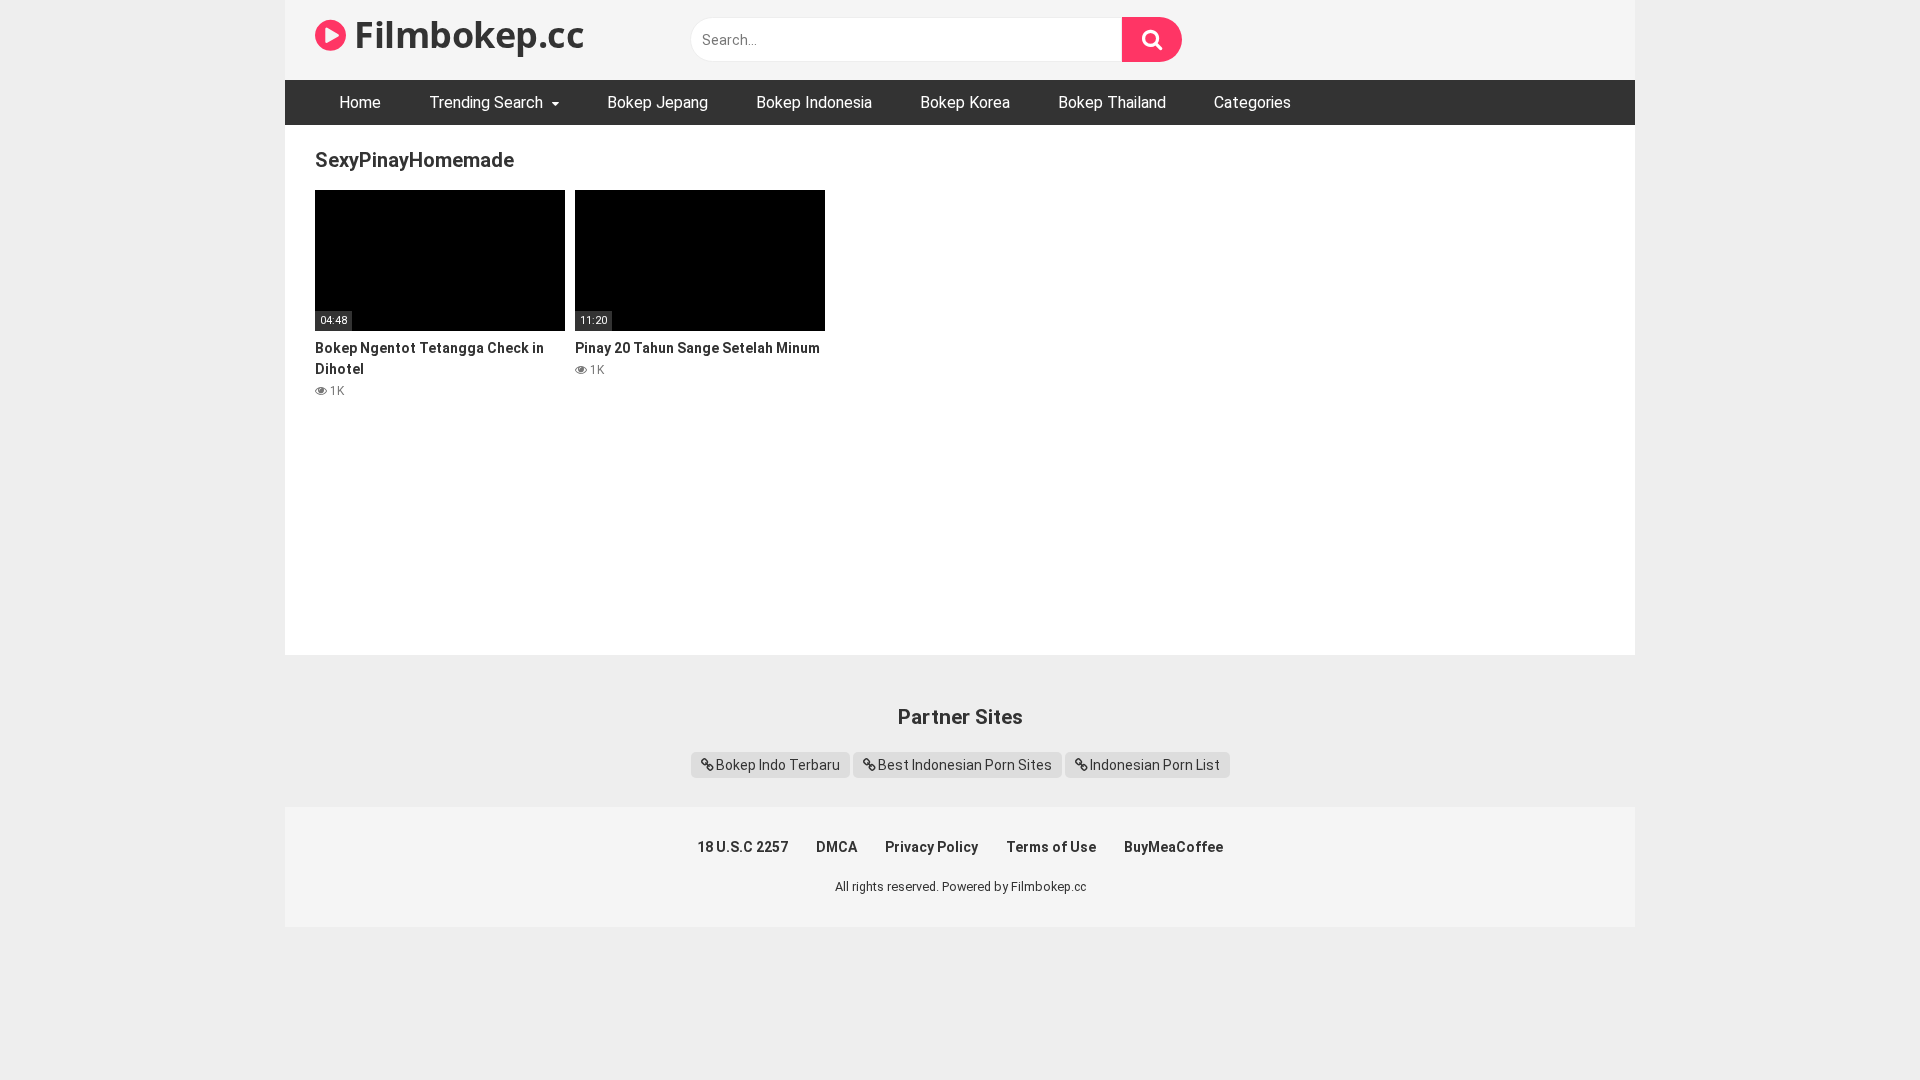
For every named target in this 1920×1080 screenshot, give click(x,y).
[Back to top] (1853, 1019)
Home (360, 102)
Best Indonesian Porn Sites (965, 765)
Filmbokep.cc (465, 34)
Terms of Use (1051, 847)
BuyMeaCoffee (1173, 847)
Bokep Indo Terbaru (778, 765)
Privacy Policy (931, 847)
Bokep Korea (965, 102)
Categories (1252, 102)
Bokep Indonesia (814, 102)
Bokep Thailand (1112, 102)
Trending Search (486, 102)
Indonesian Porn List (1155, 765)
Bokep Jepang (657, 102)
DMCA (836, 847)
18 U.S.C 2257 (742, 847)
